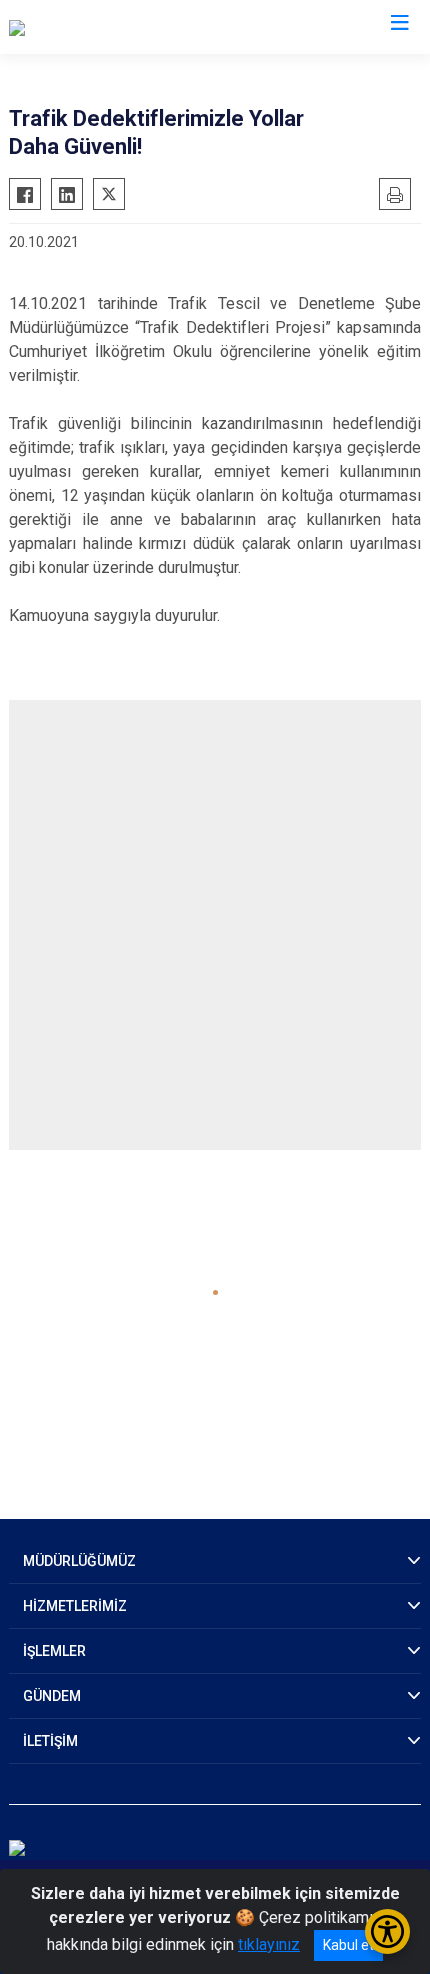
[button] (215, 1292)
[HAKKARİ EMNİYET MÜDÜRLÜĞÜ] (125, 27)
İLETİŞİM (50, 1741)
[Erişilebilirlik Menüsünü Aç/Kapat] (387, 1931)
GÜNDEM (52, 1696)
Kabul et (348, 1945)
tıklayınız (269, 1944)
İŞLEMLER (54, 1651)
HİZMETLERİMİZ (75, 1606)
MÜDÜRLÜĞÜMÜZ (79, 1561)
